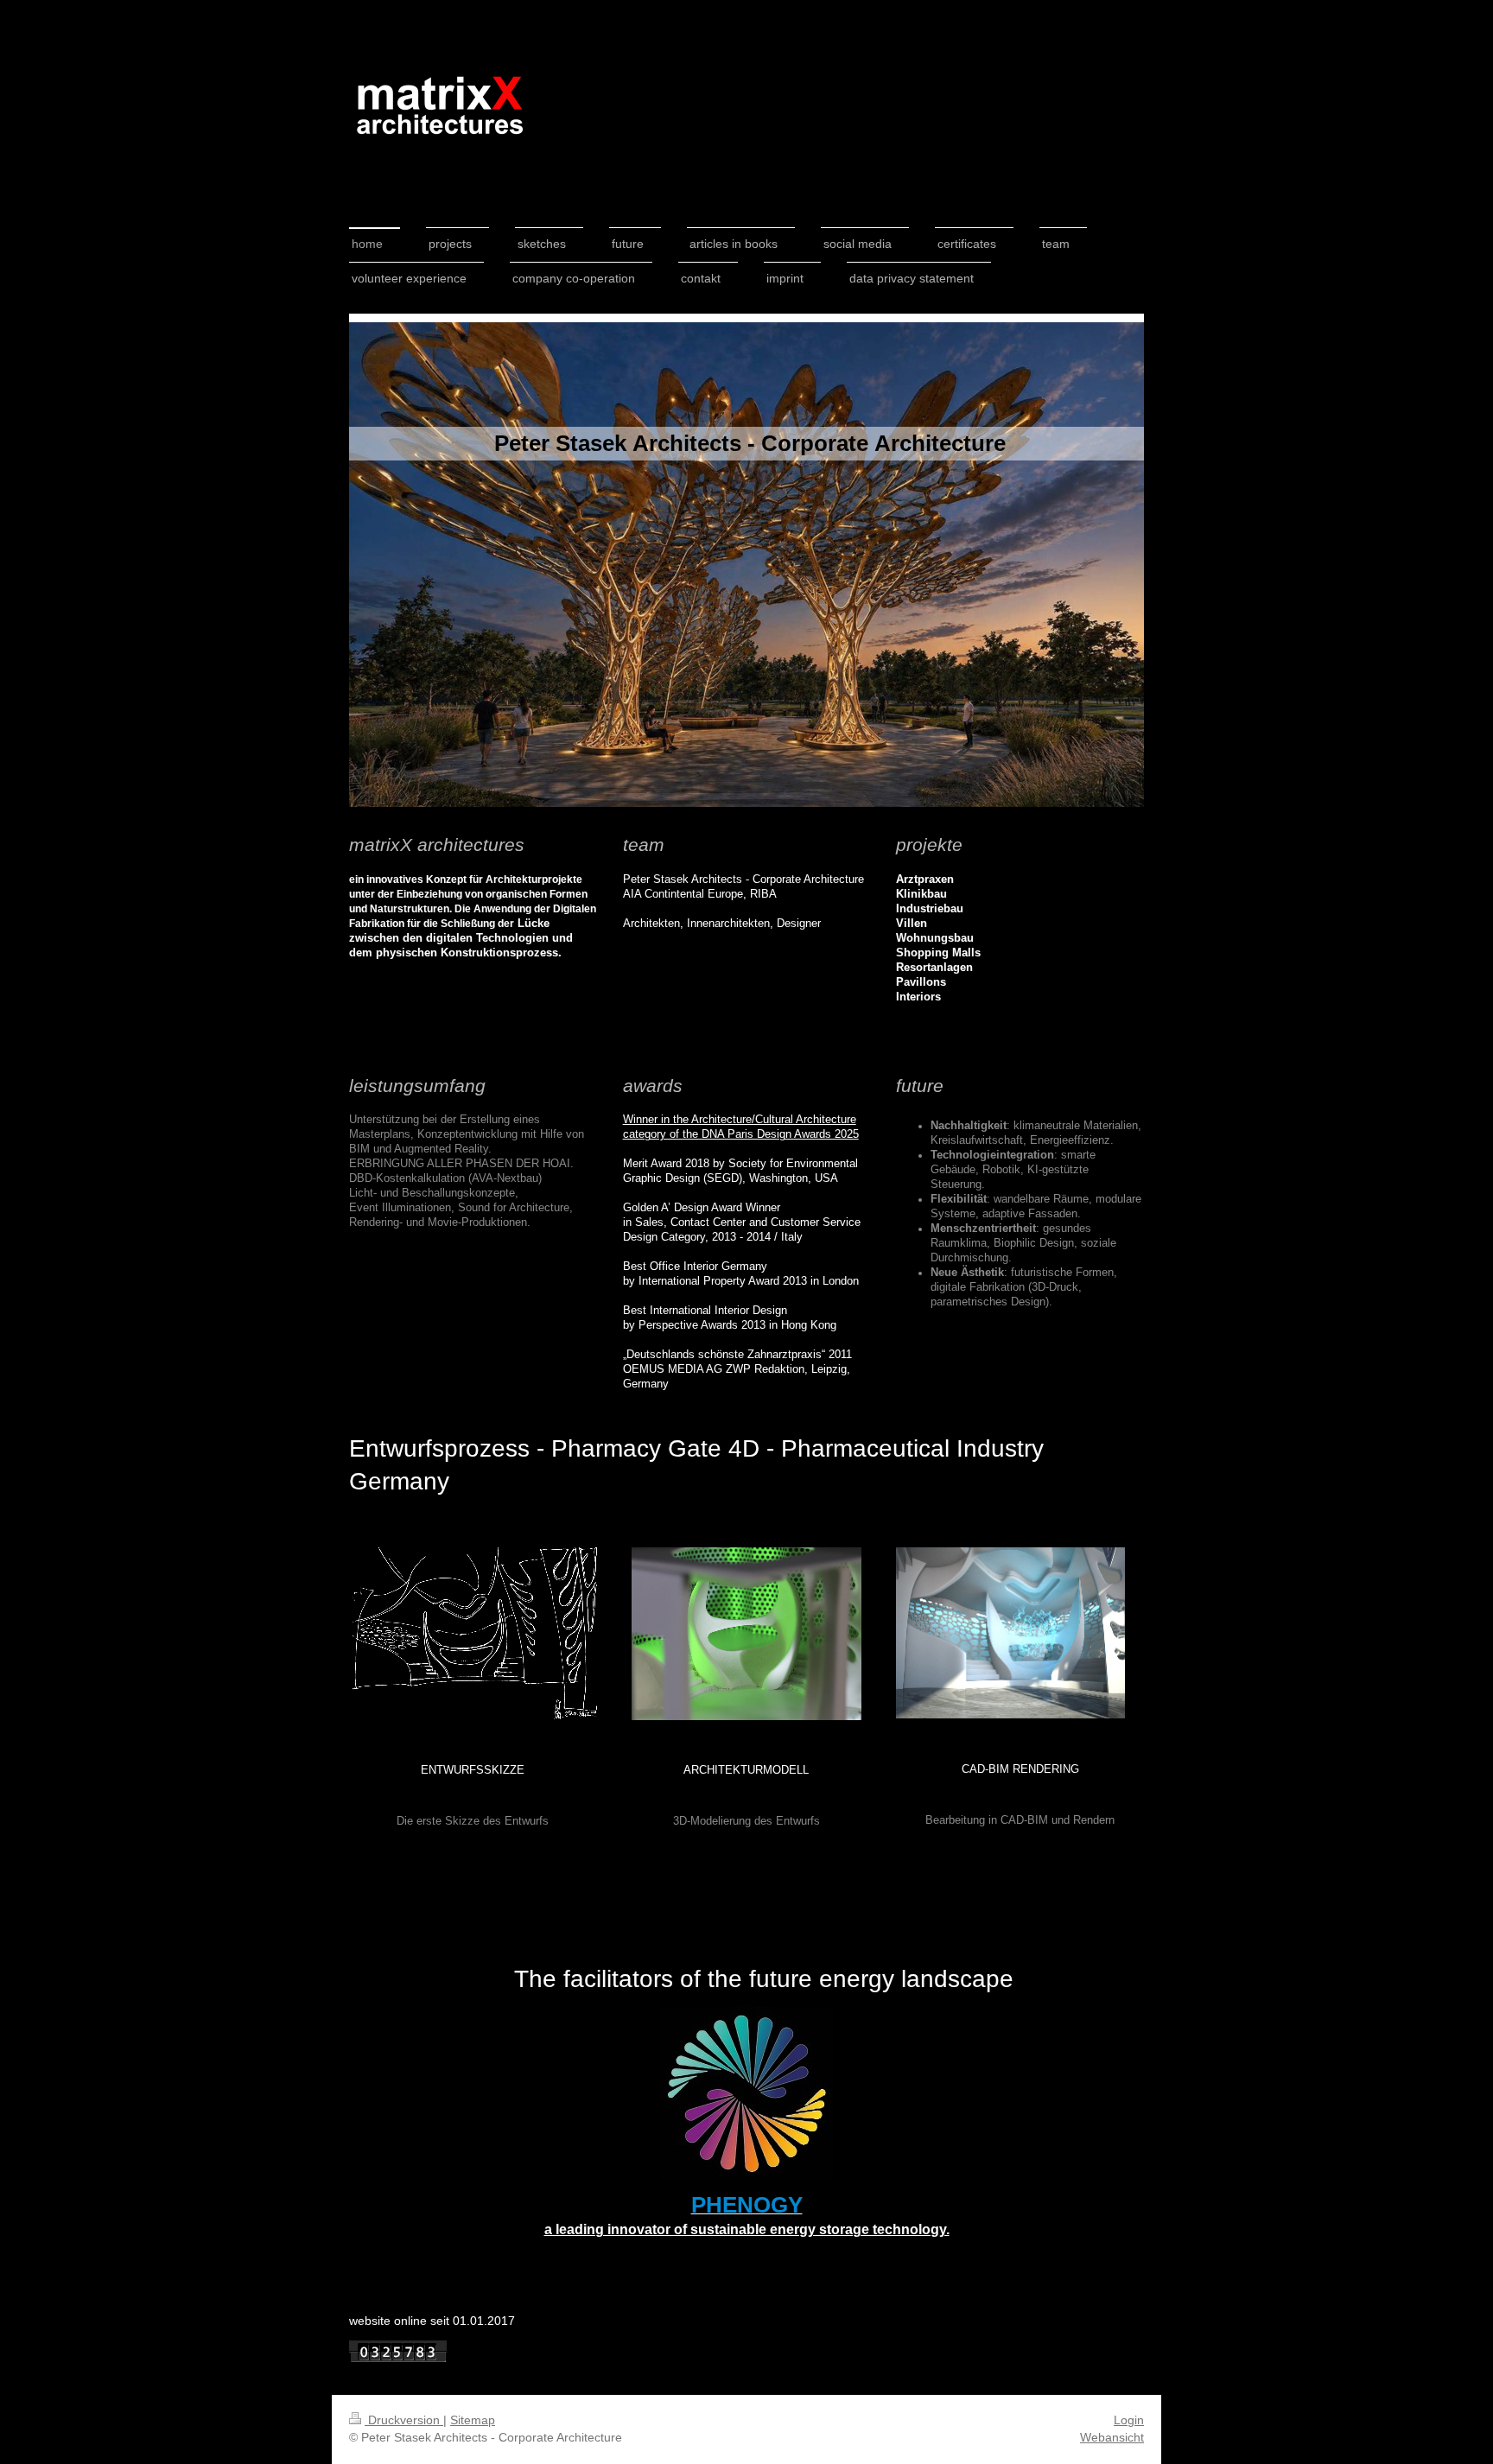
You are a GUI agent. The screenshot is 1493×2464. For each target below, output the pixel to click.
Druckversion (404, 2420)
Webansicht (1112, 2437)
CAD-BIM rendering (1020, 1769)
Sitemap (473, 2420)
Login (1129, 2420)
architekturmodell (746, 1770)
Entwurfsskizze (473, 1770)
